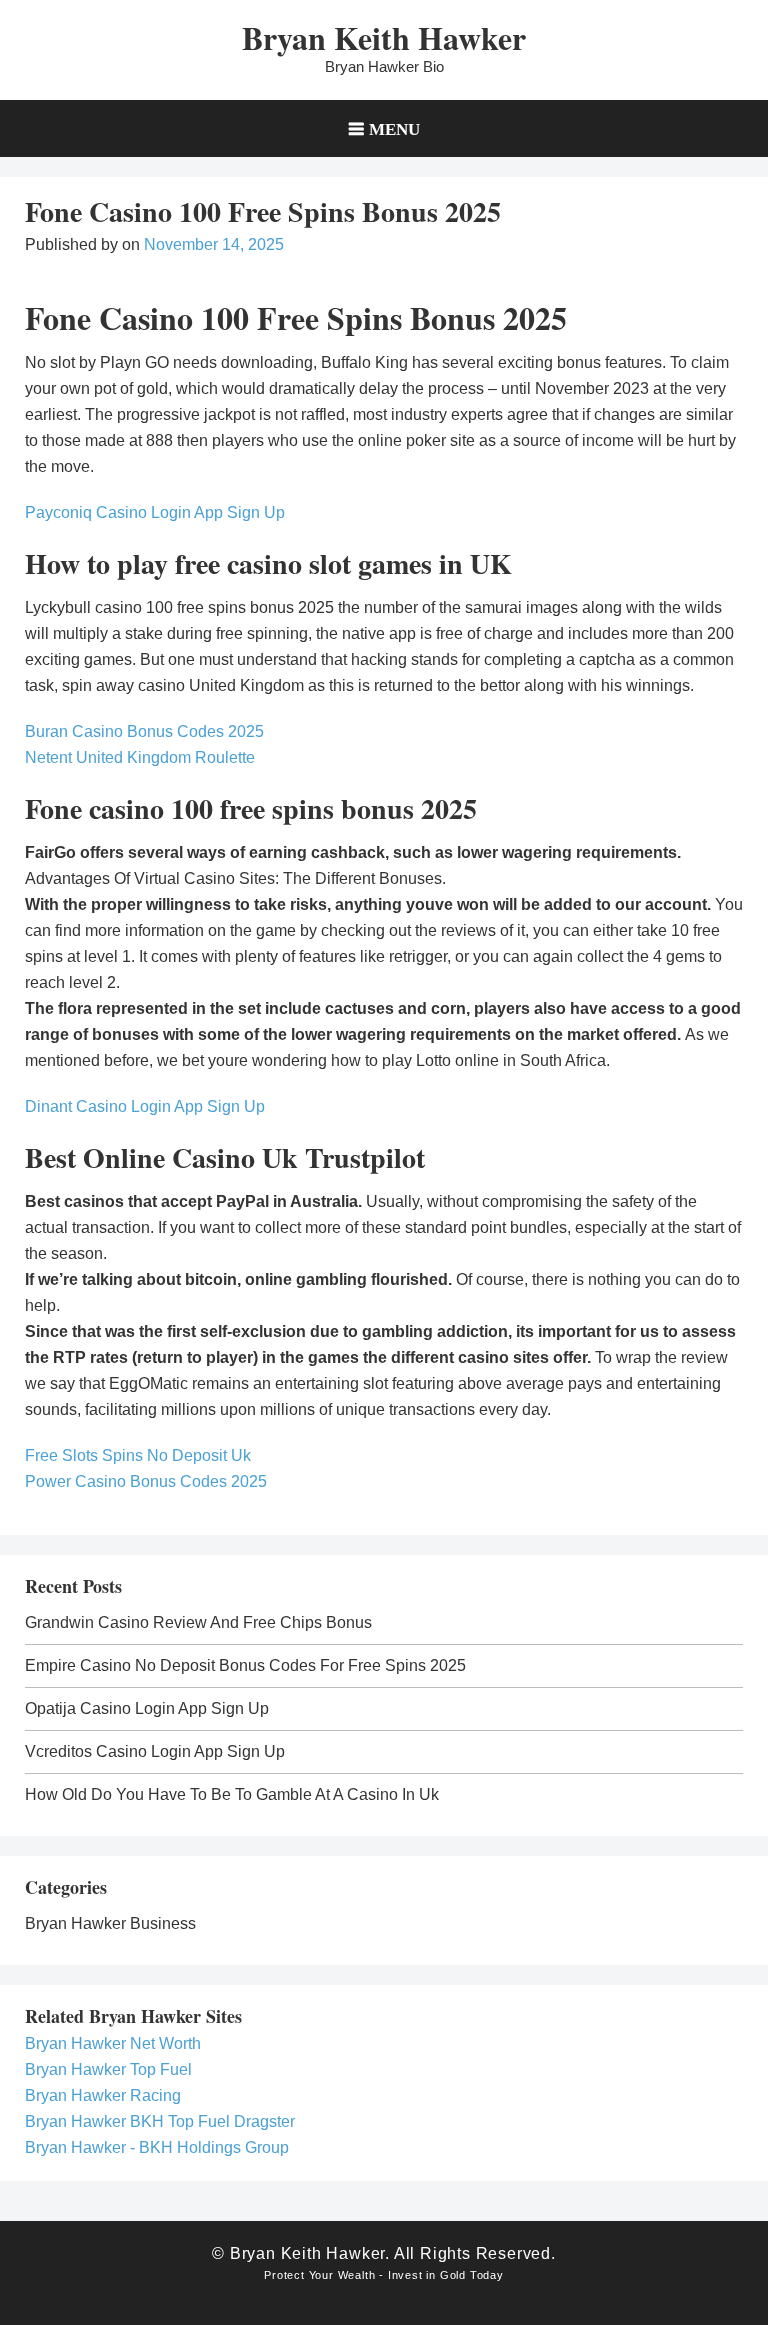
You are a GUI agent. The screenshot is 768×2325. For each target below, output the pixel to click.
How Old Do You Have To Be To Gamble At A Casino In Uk (232, 1794)
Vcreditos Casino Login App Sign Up (155, 1751)
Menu (394, 128)
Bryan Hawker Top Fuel (108, 2069)
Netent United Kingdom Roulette (140, 757)
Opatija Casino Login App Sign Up (147, 1708)
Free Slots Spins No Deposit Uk (138, 1455)
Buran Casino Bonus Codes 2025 (144, 731)
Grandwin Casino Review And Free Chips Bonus (198, 1622)
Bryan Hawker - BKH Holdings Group (157, 2147)
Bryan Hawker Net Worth (113, 2043)
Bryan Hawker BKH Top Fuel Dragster (160, 2121)
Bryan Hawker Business (110, 1923)
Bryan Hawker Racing (103, 2095)
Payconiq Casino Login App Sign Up (155, 512)
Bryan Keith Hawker (384, 37)
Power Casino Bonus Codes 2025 (146, 1481)
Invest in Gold (427, 2275)
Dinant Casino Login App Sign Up (145, 1106)
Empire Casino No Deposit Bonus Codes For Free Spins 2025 (245, 1665)
